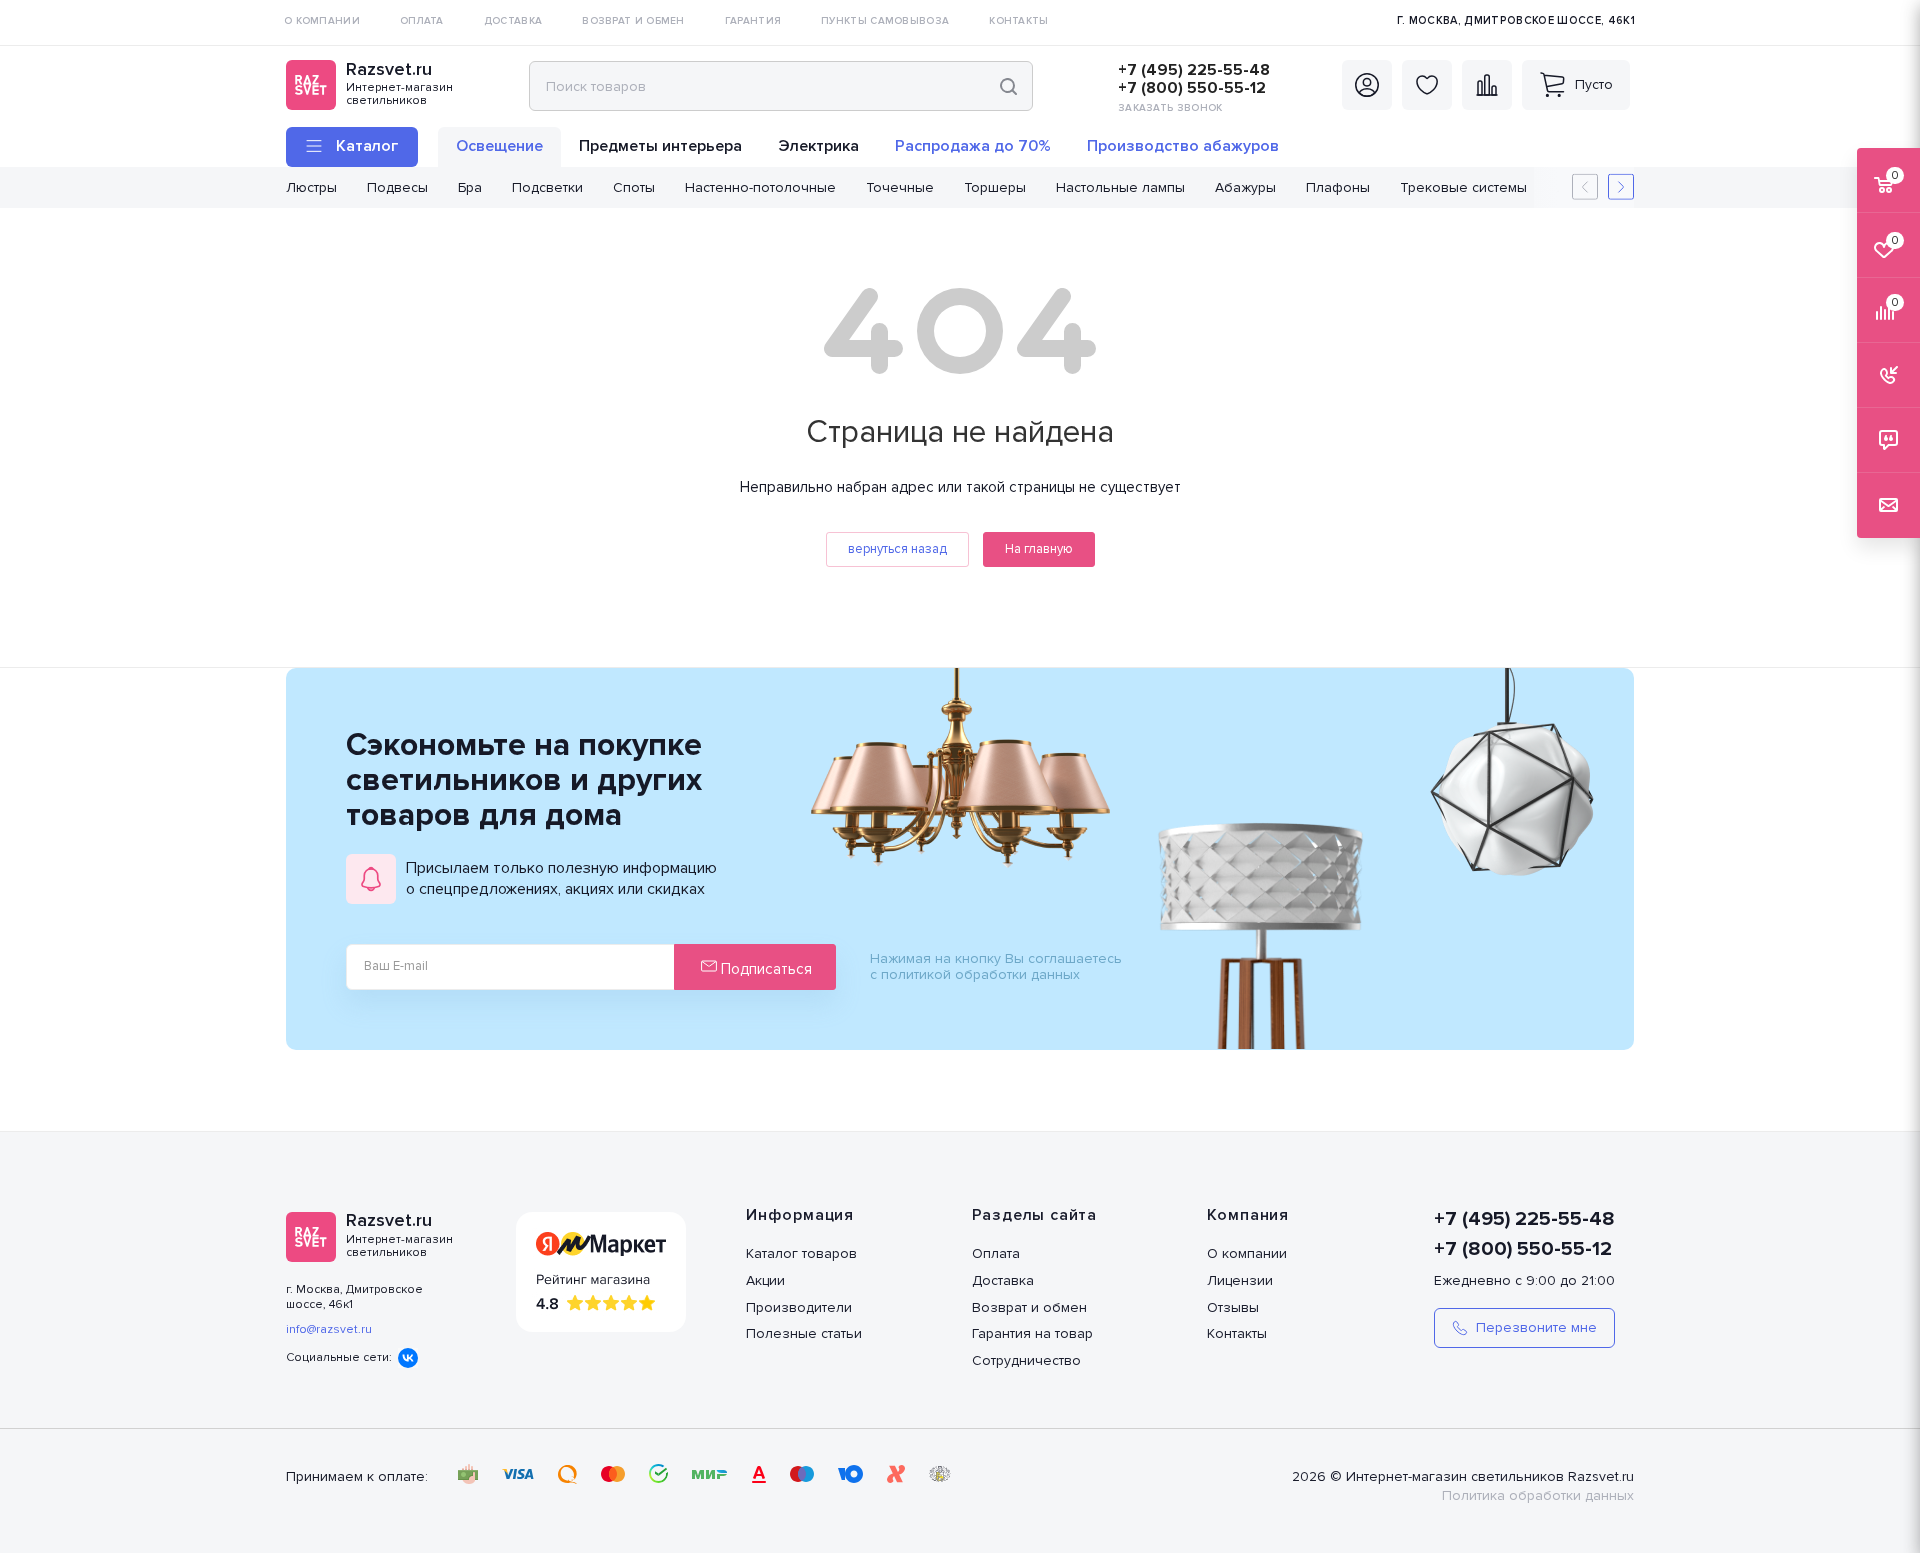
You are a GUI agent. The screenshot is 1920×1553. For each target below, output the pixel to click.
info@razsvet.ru (329, 1329)
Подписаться (764, 969)
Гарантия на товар (1032, 1333)
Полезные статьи (804, 1333)
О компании (1247, 1253)
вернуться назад (897, 549)
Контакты (1237, 1333)
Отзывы (1233, 1307)
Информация (800, 1215)
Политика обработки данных (1538, 1495)
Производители (799, 1307)
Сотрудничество (1026, 1360)
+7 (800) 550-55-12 (1192, 88)
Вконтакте (408, 1358)
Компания (1248, 1215)
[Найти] (1008, 86)
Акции (765, 1280)
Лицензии (1240, 1280)
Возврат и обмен (1029, 1307)
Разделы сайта (1034, 1215)
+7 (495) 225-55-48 (1194, 70)
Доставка (1003, 1280)
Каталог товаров (801, 1253)
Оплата (996, 1253)
